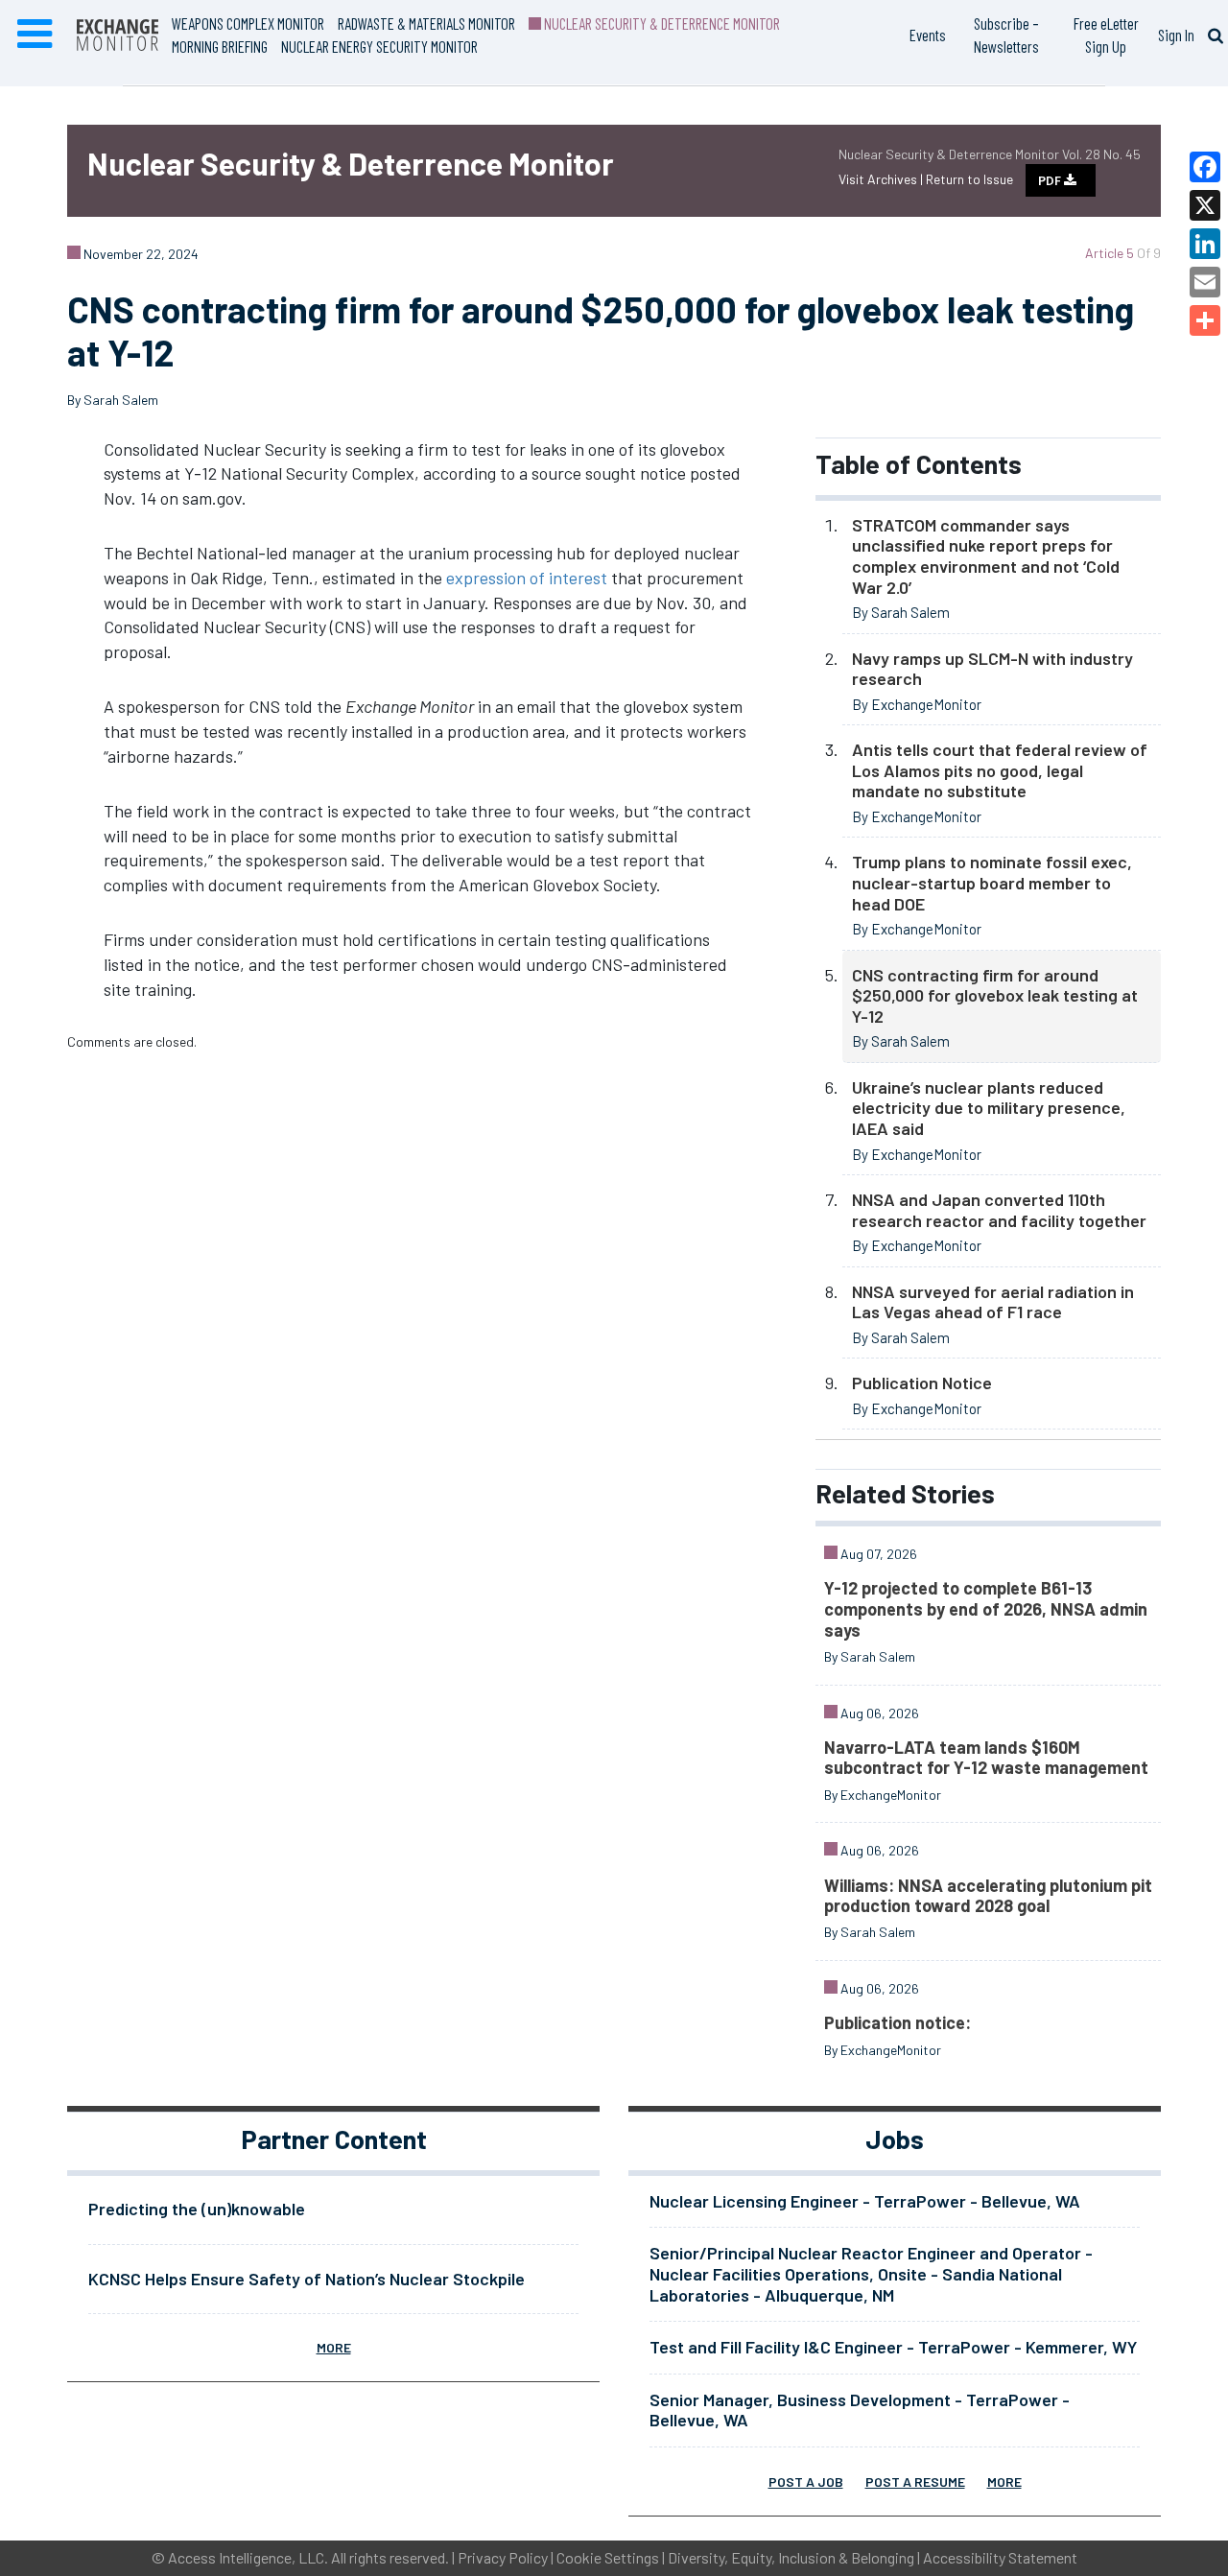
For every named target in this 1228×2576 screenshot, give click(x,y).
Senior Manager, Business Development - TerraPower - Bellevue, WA (860, 2410)
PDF (1051, 180)
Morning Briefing (220, 46)
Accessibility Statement (1000, 2557)
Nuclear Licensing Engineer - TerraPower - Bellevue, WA (865, 2201)
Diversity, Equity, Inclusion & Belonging (791, 2557)
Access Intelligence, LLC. (248, 2557)
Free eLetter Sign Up (1106, 35)
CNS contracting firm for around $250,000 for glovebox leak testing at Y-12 (995, 995)
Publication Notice (922, 1383)
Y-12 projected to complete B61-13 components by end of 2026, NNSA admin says (986, 1608)
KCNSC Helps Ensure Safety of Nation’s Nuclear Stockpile (307, 2279)
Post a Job (806, 2481)
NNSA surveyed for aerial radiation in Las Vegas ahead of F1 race (993, 1302)
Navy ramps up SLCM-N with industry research (992, 669)
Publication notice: (897, 2022)
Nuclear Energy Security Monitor (379, 46)
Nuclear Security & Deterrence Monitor (661, 23)
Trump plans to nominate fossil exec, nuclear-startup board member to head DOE (992, 882)
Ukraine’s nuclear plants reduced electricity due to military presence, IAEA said (989, 1108)
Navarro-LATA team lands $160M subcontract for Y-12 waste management (986, 1758)
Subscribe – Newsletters (1006, 35)
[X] (1205, 205)
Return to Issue (969, 179)
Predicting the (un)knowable (197, 2209)
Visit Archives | (882, 179)
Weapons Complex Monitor (248, 23)
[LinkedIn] (1205, 244)
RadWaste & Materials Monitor (426, 23)
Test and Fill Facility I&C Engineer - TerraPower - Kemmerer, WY (893, 2347)
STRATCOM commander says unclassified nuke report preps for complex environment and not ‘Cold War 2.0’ (986, 556)
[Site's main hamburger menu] (35, 35)
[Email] (1205, 282)
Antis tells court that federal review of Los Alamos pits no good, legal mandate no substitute (1000, 770)
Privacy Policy (503, 2557)
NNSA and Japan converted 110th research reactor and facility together (999, 1210)
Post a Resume (915, 2481)
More (334, 2347)
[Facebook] (1205, 167)
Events (928, 35)
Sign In (1176, 35)
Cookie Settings (608, 2557)
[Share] (1205, 320)
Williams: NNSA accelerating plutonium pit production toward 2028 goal (988, 1896)
